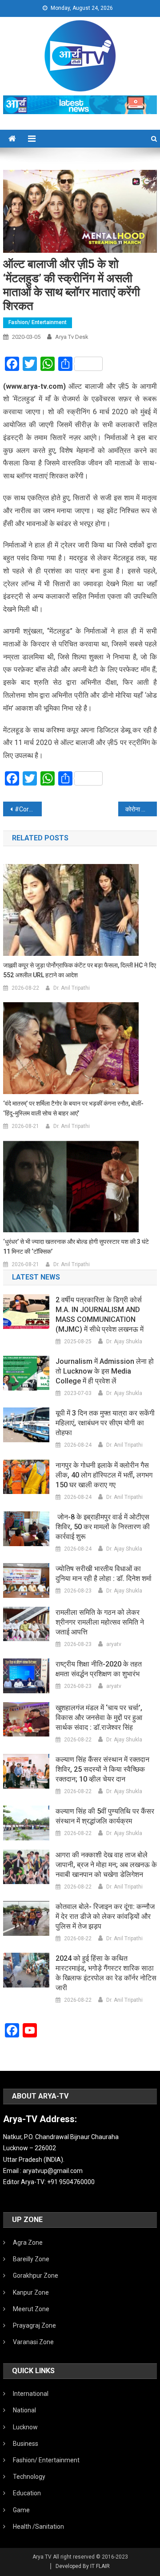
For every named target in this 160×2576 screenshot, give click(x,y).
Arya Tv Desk (72, 337)
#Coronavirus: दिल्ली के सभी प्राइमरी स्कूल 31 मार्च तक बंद (28, 809)
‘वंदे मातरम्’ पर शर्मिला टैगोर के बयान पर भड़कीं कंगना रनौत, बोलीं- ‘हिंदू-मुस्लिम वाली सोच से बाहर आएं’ (73, 1108)
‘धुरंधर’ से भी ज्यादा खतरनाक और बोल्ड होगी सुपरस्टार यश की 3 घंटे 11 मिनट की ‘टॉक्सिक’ (76, 1247)
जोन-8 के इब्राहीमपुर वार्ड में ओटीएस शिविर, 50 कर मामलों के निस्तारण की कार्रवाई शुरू (103, 1527)
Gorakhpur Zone (36, 2276)
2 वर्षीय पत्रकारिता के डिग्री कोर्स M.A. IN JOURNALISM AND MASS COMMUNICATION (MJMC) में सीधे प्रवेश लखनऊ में (100, 1315)
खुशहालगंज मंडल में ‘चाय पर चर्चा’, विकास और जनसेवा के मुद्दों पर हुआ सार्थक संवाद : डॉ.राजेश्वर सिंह (99, 1718)
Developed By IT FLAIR (83, 2566)
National (24, 2410)
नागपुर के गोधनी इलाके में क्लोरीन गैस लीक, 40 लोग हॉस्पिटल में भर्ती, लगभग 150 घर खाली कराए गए (104, 1475)
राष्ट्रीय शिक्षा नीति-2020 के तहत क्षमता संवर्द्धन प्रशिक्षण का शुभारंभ (99, 1669)
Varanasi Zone (33, 2342)
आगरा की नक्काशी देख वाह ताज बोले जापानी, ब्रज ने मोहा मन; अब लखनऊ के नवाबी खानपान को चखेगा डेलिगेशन (106, 1865)
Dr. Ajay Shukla (124, 1341)
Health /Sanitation (38, 2527)
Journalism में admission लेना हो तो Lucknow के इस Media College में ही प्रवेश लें (105, 1371)
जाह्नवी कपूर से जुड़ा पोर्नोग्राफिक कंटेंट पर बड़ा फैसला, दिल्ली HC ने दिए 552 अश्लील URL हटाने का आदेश (80, 970)
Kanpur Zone (31, 2292)
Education (27, 2493)
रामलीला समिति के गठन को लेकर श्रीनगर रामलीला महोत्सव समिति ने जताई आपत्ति (100, 1622)
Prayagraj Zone (34, 2325)
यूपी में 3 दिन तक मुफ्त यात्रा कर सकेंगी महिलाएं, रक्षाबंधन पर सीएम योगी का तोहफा (105, 1423)
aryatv (114, 1644)
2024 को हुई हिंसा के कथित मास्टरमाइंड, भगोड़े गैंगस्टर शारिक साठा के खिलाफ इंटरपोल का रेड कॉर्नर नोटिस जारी (106, 1973)
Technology (29, 2477)
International (31, 2394)
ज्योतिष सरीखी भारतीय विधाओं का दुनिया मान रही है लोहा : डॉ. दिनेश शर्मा (104, 1574)
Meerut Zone (31, 2309)
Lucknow (25, 2427)
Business (26, 2444)
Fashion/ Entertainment (38, 322)
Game (21, 2510)
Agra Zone (28, 2243)
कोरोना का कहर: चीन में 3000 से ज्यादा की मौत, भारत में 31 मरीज (141, 809)
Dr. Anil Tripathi (72, 988)
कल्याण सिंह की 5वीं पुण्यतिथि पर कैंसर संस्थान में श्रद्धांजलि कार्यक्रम (105, 1816)
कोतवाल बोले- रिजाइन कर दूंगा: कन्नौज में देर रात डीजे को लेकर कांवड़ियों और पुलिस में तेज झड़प (105, 1916)
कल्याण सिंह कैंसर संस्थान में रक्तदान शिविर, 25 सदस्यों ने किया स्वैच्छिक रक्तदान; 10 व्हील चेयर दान (102, 1769)
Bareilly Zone (31, 2259)
